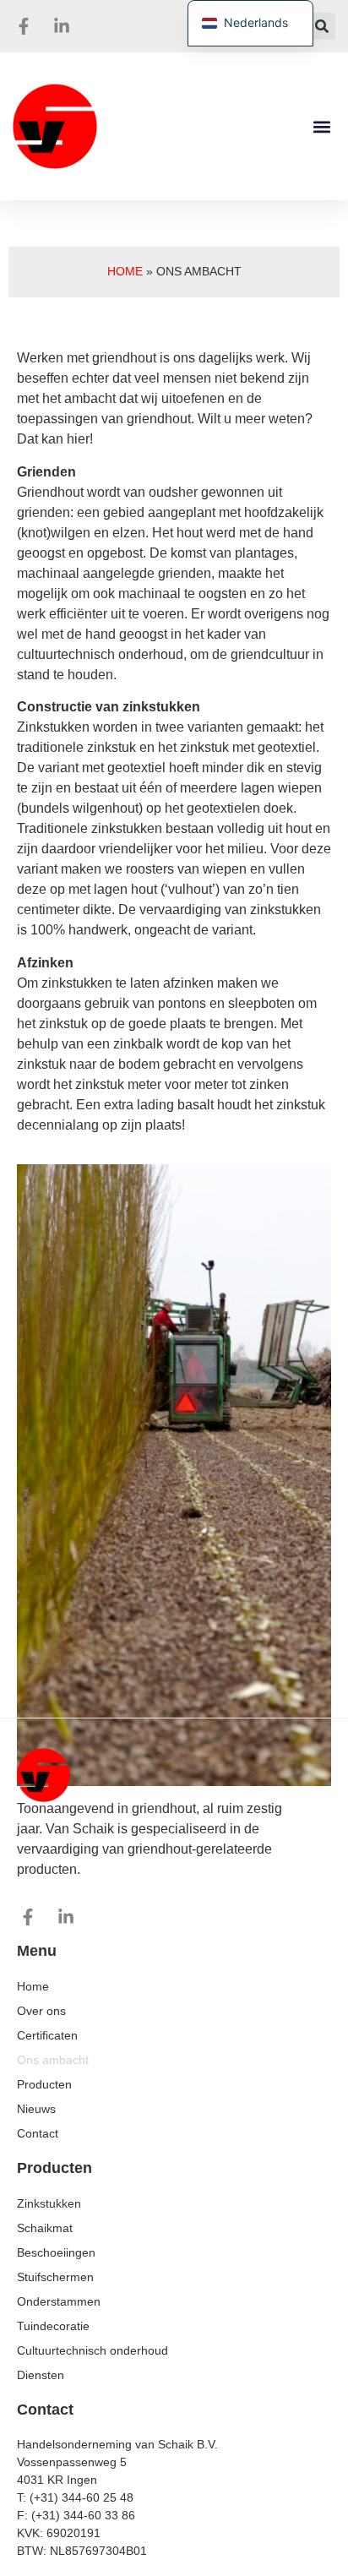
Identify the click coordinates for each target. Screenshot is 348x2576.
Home (125, 272)
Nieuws (36, 2109)
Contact (38, 2133)
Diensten (41, 2375)
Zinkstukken (49, 2203)
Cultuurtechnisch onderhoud (92, 2350)
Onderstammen (59, 2301)
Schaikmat (45, 2228)
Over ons (41, 2011)
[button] (322, 26)
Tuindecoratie (53, 2326)
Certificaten (47, 2035)
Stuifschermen (55, 2277)
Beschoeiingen (56, 2252)
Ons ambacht (53, 2060)
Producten (44, 2084)
